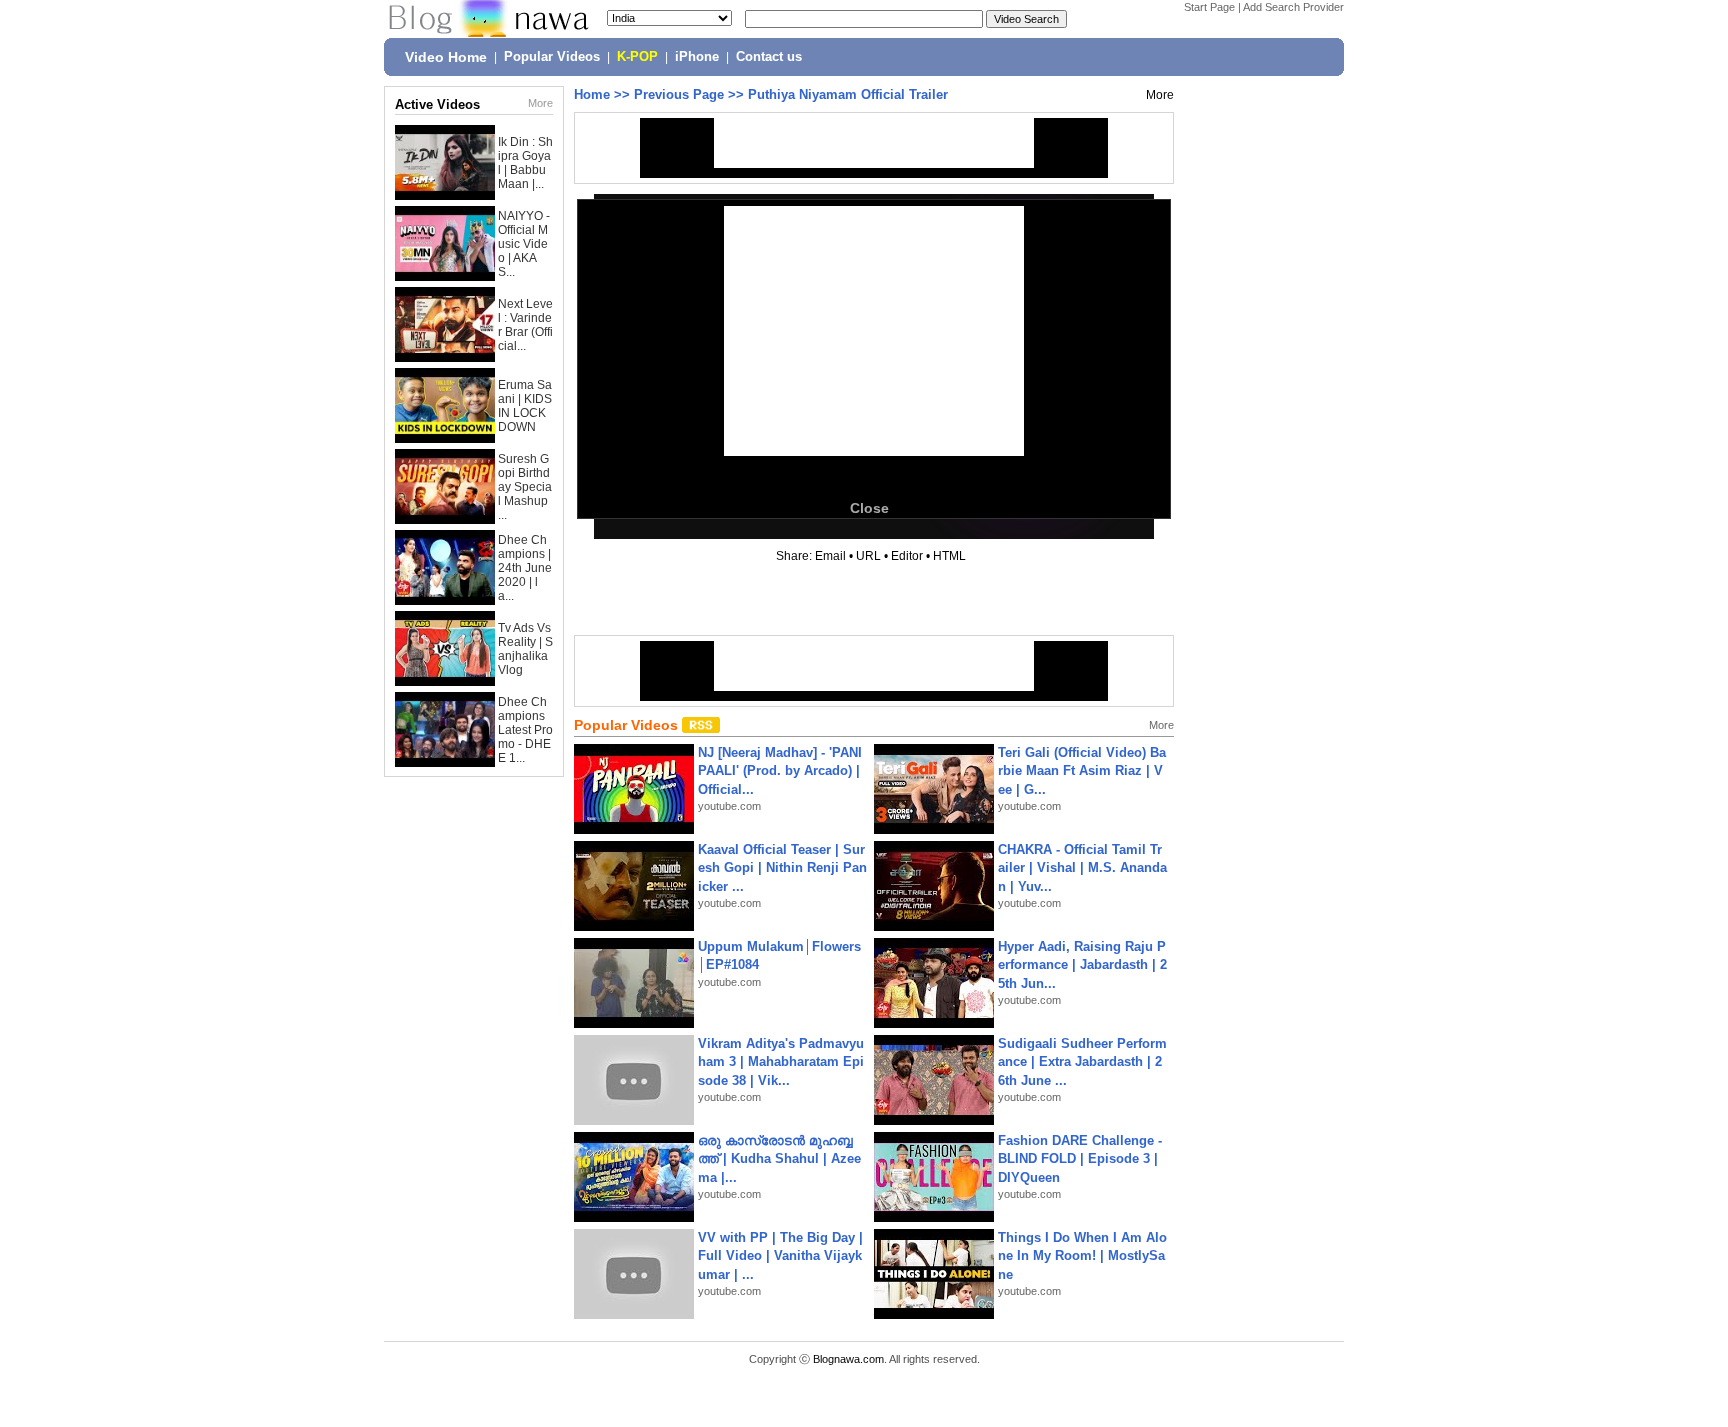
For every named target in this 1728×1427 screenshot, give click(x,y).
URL (868, 556)
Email (830, 556)
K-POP (637, 57)
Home (592, 94)
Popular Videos (552, 57)
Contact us (769, 57)
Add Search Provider (1293, 7)
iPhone (697, 57)
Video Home (446, 57)
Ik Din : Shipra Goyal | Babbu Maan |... (525, 163)
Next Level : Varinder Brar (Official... (525, 325)
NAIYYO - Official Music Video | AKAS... (524, 244)
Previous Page (679, 94)
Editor (907, 556)
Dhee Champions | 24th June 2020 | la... (525, 568)
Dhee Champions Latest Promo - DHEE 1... (525, 730)
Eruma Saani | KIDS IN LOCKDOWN (525, 406)
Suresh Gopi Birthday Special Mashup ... (525, 487)
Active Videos (437, 104)
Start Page (1209, 7)
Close (869, 508)
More (540, 103)
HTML (949, 556)
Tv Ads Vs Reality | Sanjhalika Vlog (525, 649)
